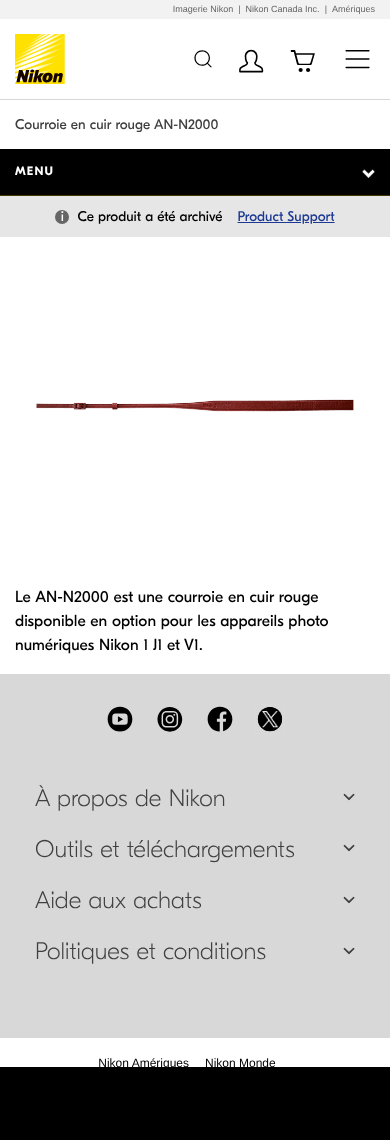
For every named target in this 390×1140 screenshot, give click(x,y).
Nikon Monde (240, 1063)
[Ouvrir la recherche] (202, 58)
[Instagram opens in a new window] (170, 719)
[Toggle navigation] (357, 58)
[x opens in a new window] (270, 719)
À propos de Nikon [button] (130, 799)
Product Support (286, 216)
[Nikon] (43, 59)
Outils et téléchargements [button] (165, 850)
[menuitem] (143, 1063)
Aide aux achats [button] (118, 901)
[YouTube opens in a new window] (120, 719)
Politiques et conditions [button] (150, 952)
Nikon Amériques (143, 1063)
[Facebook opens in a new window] (220, 719)
